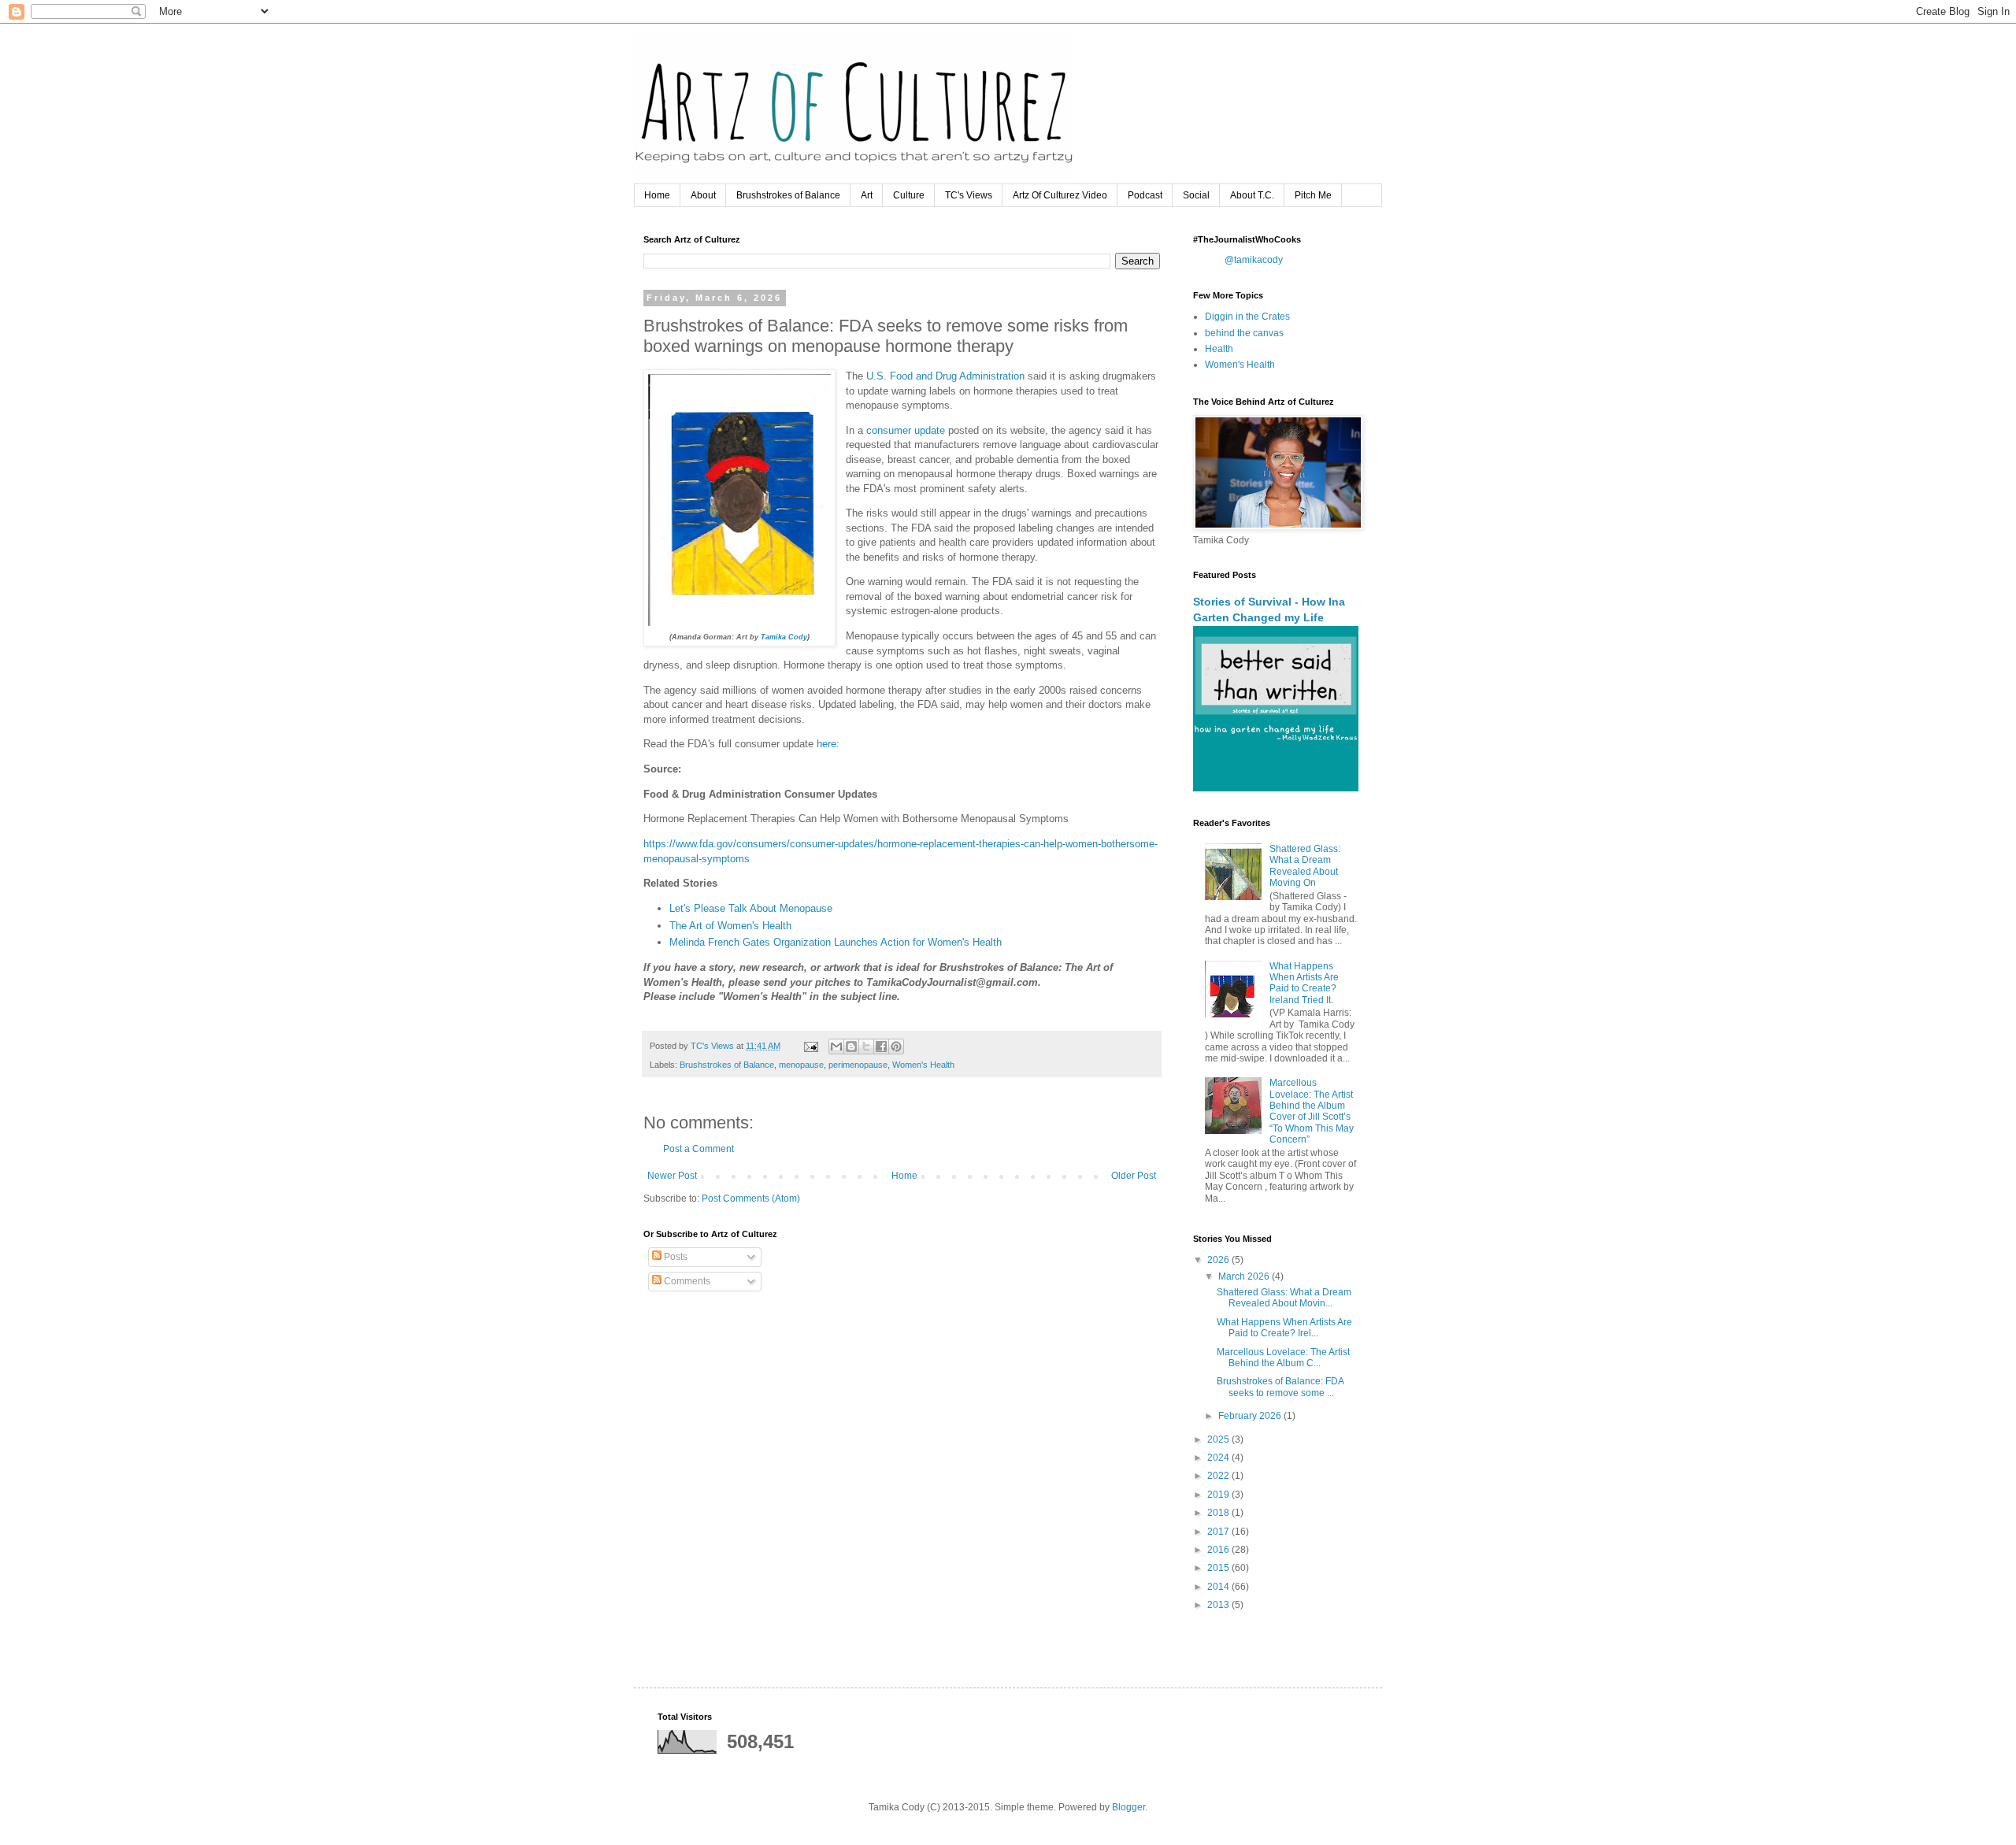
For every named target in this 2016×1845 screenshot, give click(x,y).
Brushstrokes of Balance (788, 195)
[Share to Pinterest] (896, 1047)
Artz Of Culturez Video (1060, 195)
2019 (1219, 1495)
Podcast (1145, 195)
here (826, 744)
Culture (909, 195)
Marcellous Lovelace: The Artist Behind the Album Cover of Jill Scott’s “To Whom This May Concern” (1312, 1111)
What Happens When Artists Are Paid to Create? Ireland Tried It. (1304, 983)
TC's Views (969, 195)
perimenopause (858, 1065)
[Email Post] (810, 1046)
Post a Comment (699, 1149)
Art (867, 195)
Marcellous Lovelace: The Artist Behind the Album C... (1283, 1358)
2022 (1219, 1476)
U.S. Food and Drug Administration (945, 376)
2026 (1219, 1260)
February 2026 (1251, 1416)
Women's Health (923, 1065)
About (703, 195)
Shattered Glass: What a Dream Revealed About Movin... (1284, 1298)
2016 (1219, 1550)
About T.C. (1252, 195)
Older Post (1134, 1176)
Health (1219, 349)
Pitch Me (1313, 195)
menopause (801, 1065)
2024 (1219, 1458)
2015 (1219, 1568)
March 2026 (1245, 1276)
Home (657, 195)
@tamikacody (1254, 260)
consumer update (907, 430)
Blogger (1128, 1807)
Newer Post (672, 1176)
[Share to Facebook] (881, 1047)
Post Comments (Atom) (751, 1199)
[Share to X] (866, 1047)
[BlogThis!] (851, 1047)
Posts (674, 1257)
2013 (1219, 1605)
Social (1196, 195)
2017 (1219, 1532)
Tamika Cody (784, 637)
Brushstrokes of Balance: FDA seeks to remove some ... (1280, 1387)
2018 (1219, 1513)
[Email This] (836, 1047)
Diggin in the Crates (1247, 317)
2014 (1219, 1587)
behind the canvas (1244, 333)
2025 (1219, 1439)
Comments (686, 1281)
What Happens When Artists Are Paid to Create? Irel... (1284, 1328)
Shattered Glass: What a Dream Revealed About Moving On (1305, 866)
